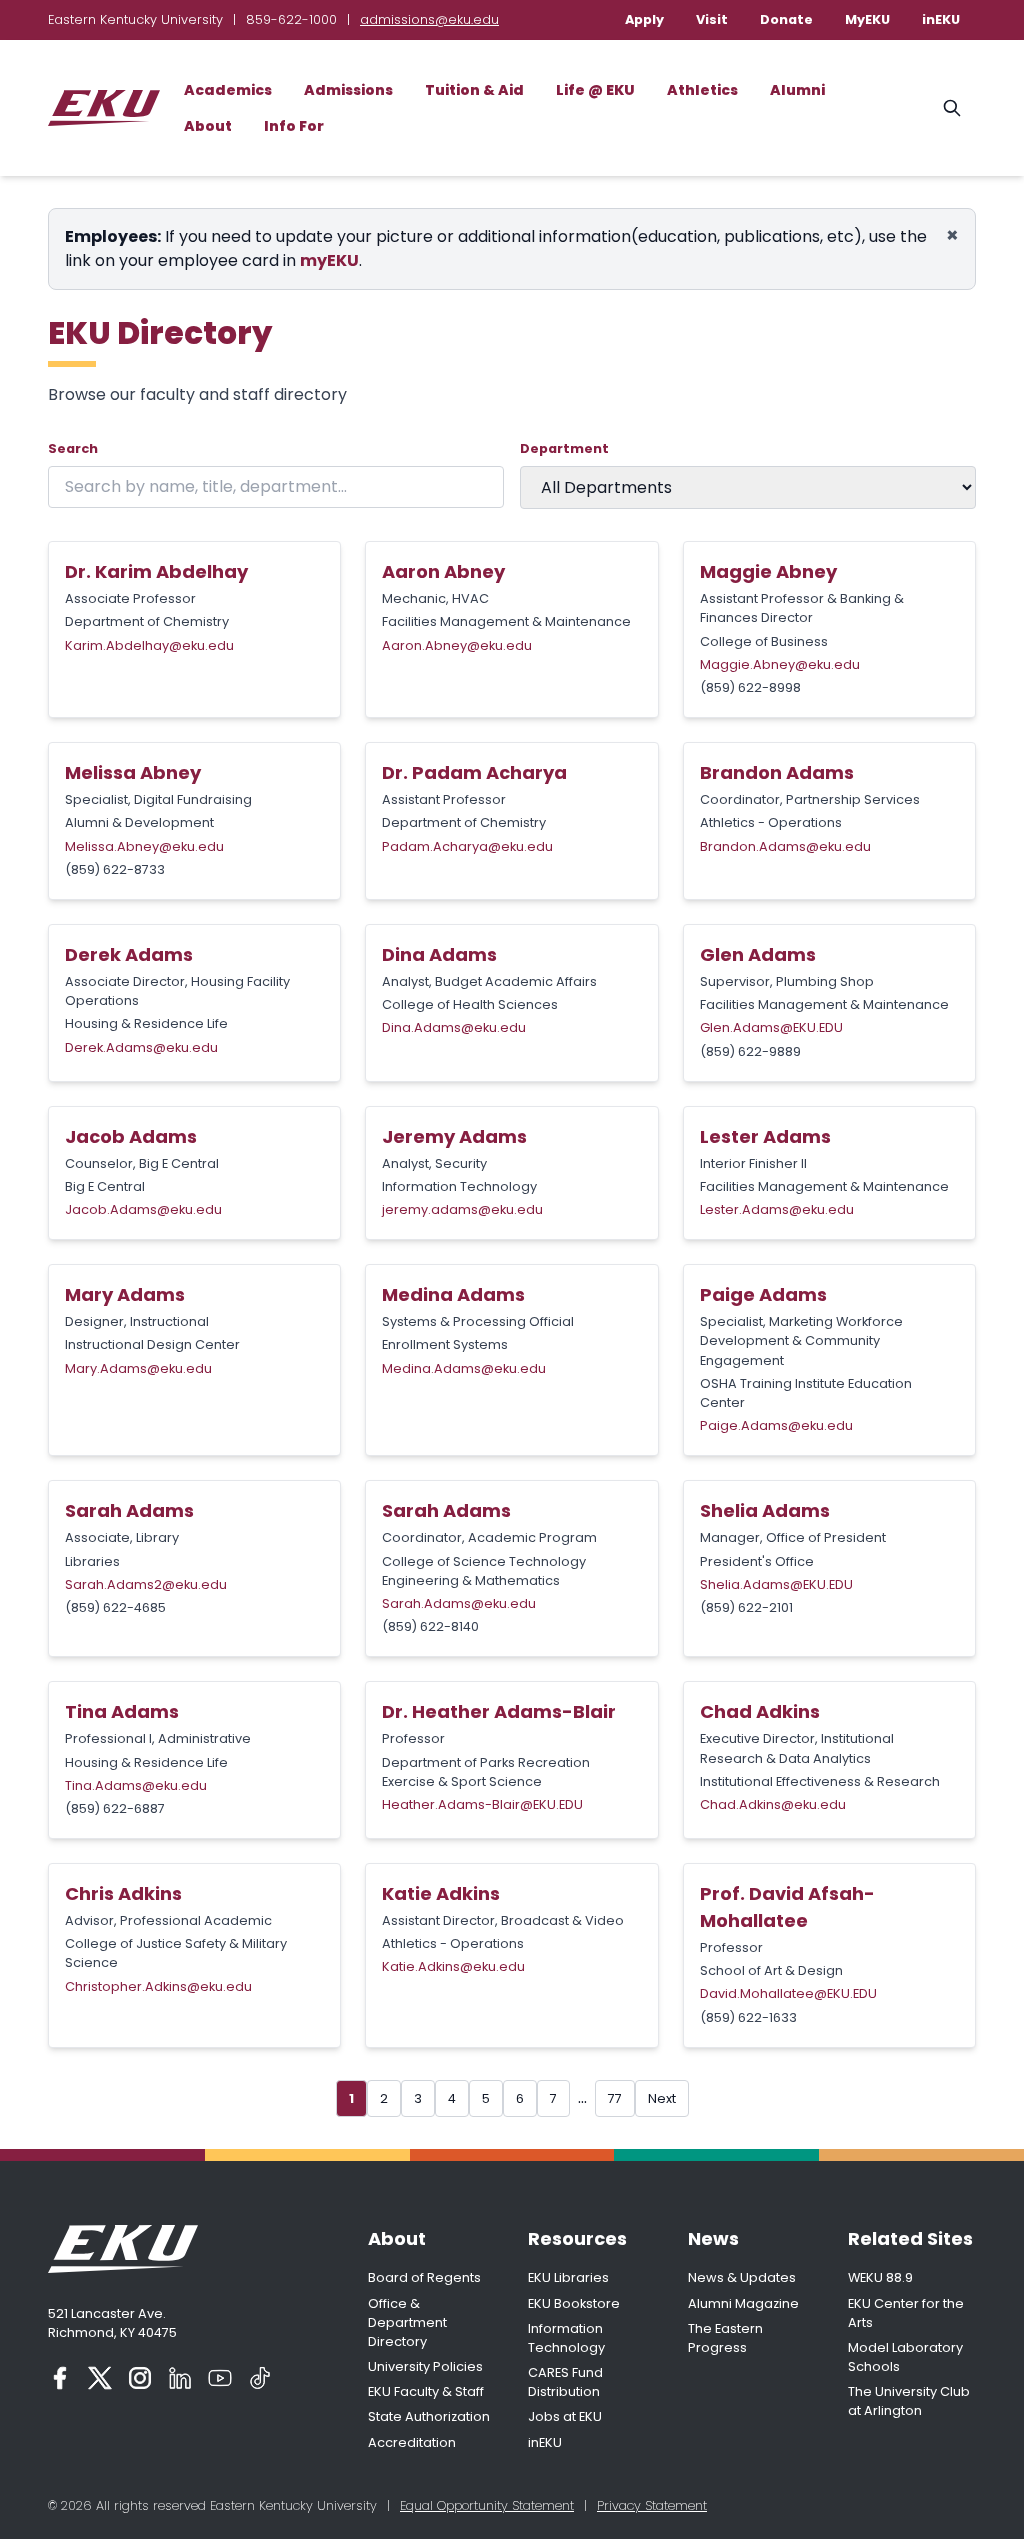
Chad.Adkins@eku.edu (773, 1804)
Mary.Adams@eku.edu (138, 1368)
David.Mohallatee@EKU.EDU (788, 1993)
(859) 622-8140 (430, 1626)
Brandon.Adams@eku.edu (785, 846)
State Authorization (429, 2416)
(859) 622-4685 (115, 1607)
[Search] (952, 108)
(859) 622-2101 (746, 1607)
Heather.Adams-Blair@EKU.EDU (482, 1804)
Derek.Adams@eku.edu (141, 1047)
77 (615, 2098)
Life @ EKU (595, 90)
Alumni (797, 90)
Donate (786, 19)
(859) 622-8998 (750, 687)
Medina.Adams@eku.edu (464, 1368)
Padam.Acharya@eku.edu (467, 846)
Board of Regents (424, 2277)
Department (564, 448)
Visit (712, 19)
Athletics (702, 90)
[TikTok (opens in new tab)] (260, 2378)
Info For (294, 126)
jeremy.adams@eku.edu (462, 1209)
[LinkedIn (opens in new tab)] (180, 2378)
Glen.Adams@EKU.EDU (771, 1027)
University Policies (425, 2366)
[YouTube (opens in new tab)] (220, 2378)
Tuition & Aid (474, 90)
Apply (644, 19)
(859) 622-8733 (115, 869)
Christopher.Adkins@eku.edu (158, 1986)
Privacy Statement (652, 2505)
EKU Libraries (568, 2277)
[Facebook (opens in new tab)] (60, 2378)
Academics (228, 90)
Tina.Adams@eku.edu (136, 1785)
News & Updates (742, 2277)
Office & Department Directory (407, 2322)
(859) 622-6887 (115, 1808)
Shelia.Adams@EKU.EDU (776, 1584)
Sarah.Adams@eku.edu (459, 1603)
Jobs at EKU (565, 2416)
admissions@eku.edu (429, 19)
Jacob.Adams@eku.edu (143, 1209)
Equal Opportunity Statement (487, 2505)
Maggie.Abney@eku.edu (780, 664)
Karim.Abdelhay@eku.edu (149, 645)
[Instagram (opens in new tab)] (140, 2378)
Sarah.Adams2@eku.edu (146, 1584)
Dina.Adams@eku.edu (454, 1027)
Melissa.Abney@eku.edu (144, 846)
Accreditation (412, 2442)
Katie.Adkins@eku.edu (453, 1966)
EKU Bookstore (574, 2303)
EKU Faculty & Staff (426, 2391)
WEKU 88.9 (880, 2277)
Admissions (348, 90)
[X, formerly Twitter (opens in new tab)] (100, 2378)
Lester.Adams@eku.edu (777, 1209)
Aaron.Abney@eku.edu (457, 645)
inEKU (941, 19)
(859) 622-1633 (748, 2017)
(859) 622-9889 (750, 1051)
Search (73, 448)
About (208, 126)
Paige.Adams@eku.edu (776, 1425)
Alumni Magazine (743, 2303)
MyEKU (867, 19)
